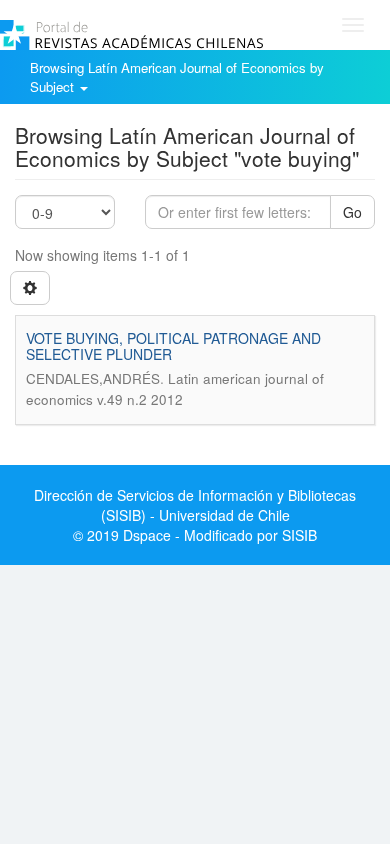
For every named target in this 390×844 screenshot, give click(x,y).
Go (352, 212)
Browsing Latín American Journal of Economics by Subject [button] (177, 77)
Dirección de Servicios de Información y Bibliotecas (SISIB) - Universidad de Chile (195, 505)
